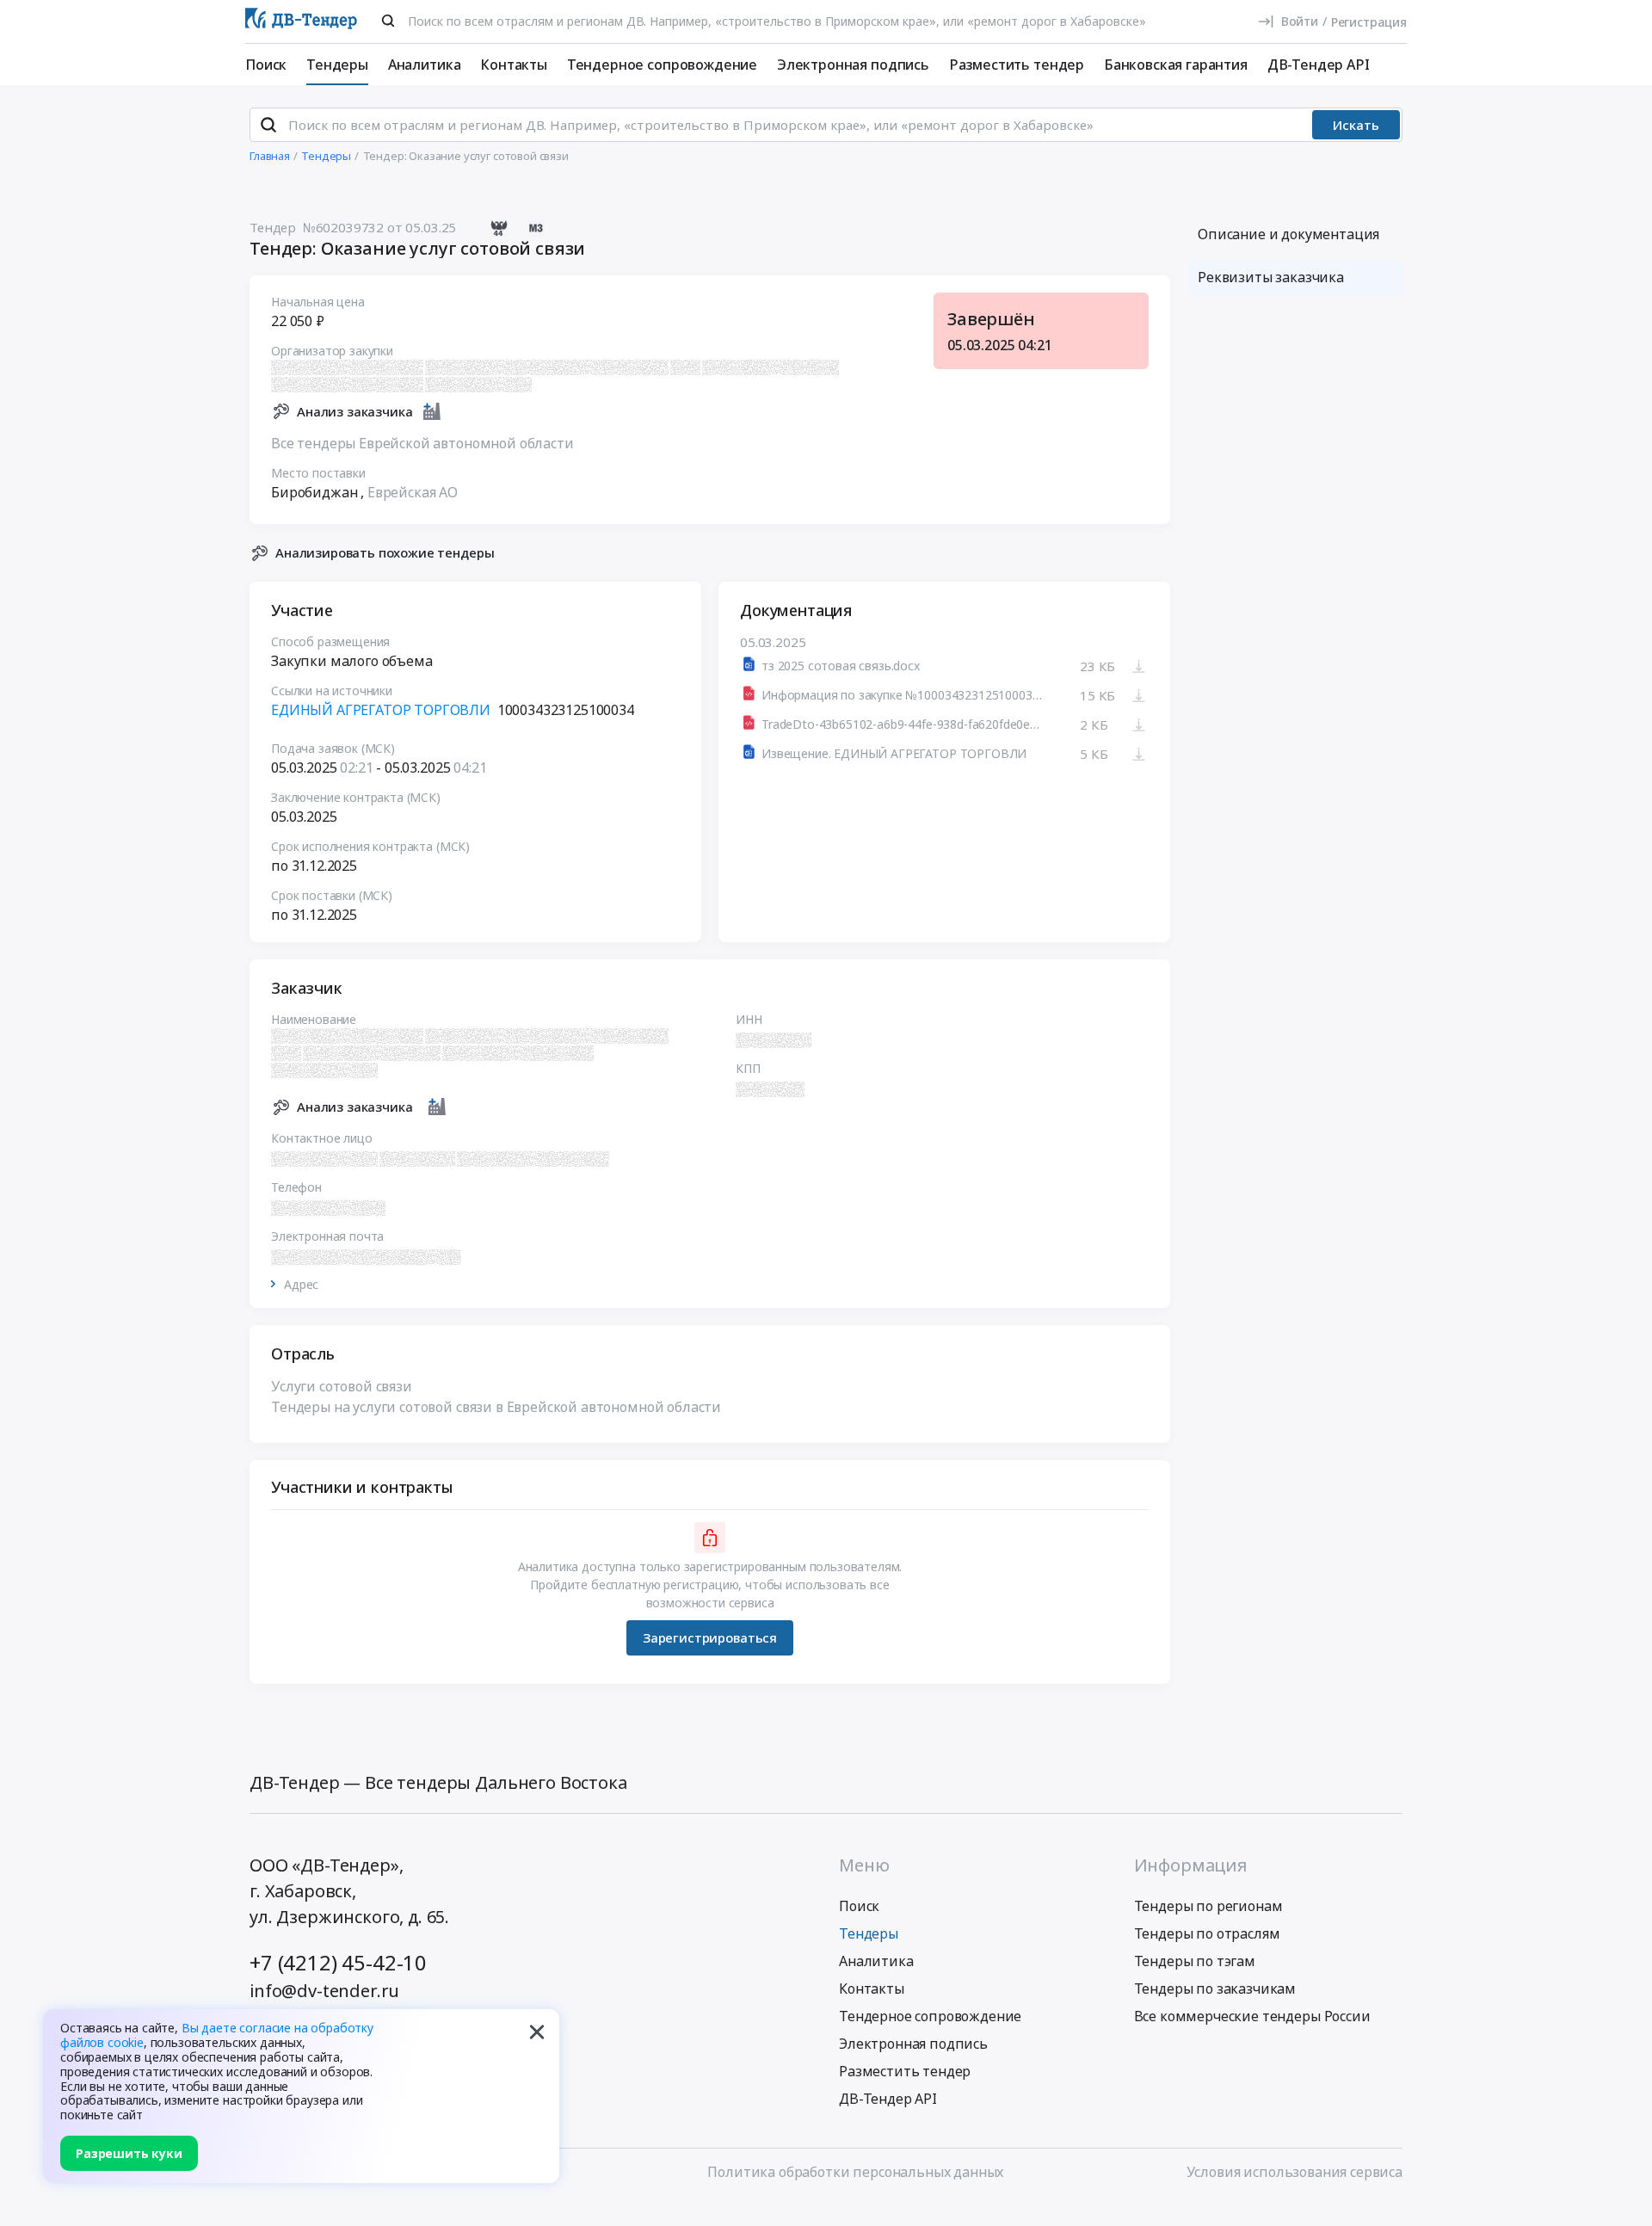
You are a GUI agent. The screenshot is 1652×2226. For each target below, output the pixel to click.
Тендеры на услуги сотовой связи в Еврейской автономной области (496, 1407)
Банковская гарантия (1176, 65)
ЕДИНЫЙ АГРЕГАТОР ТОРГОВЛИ (381, 710)
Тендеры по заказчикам (1215, 1989)
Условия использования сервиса (1294, 2172)
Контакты (514, 65)
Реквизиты (1271, 277)
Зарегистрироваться (710, 1637)
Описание (1288, 234)
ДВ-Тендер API (1319, 65)
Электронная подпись (853, 65)
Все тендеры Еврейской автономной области (422, 443)
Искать (1356, 125)
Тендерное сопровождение (662, 65)
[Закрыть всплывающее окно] (537, 2032)
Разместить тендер (1017, 65)
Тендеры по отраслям (1207, 1933)
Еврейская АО (413, 492)
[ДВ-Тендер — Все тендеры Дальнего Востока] (301, 22)
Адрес (301, 1285)
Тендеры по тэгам (1195, 1961)
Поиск (266, 65)
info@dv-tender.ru (324, 1991)
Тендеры (337, 65)
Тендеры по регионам (1208, 1906)
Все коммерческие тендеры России (1252, 2016)
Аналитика (425, 65)
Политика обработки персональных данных (855, 2172)
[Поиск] (388, 21)
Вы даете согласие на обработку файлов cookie (217, 2035)
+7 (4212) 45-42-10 (338, 1962)
